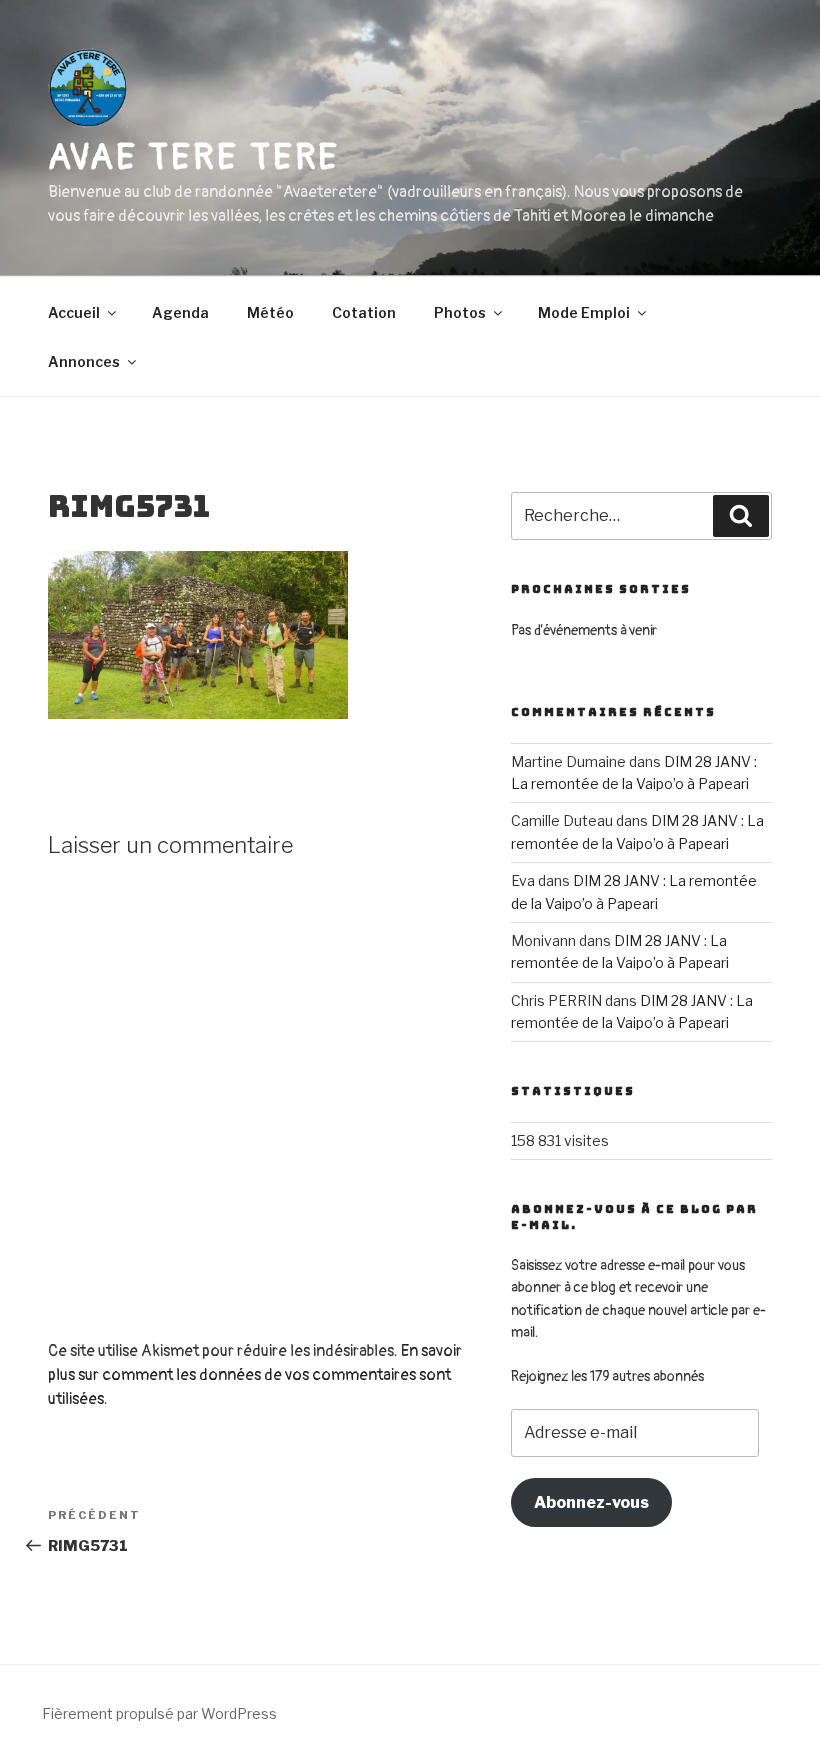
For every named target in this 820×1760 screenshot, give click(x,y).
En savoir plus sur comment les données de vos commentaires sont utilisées (255, 1375)
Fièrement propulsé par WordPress (159, 1713)
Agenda (180, 312)
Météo (270, 312)
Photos (460, 312)
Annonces (84, 361)
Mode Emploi (584, 312)
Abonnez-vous (591, 1502)
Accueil (74, 312)
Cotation (364, 312)
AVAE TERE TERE (194, 157)
